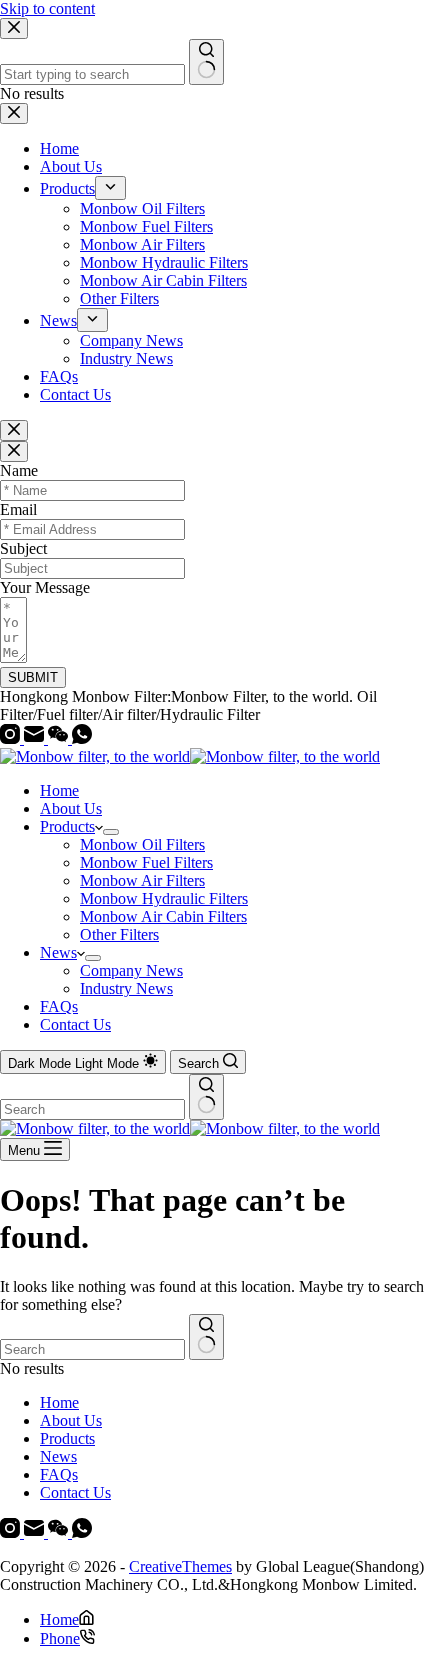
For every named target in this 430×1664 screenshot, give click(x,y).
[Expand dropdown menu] (111, 832)
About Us (71, 808)
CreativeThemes (180, 1566)
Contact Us (75, 1024)
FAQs (59, 1006)
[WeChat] (60, 738)
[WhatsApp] (82, 738)
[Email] (36, 738)
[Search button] (206, 1097)
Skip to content (47, 8)
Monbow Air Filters (142, 880)
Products (67, 826)
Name (19, 470)
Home (59, 790)
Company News (131, 970)
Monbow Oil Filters (142, 844)
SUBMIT (33, 677)
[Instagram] (12, 738)
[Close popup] (14, 430)
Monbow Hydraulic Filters (164, 898)
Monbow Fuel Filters (146, 862)
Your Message (45, 587)
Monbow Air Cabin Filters (163, 916)
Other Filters (119, 934)
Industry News (126, 988)
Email (18, 509)
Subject (23, 548)
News (58, 952)
